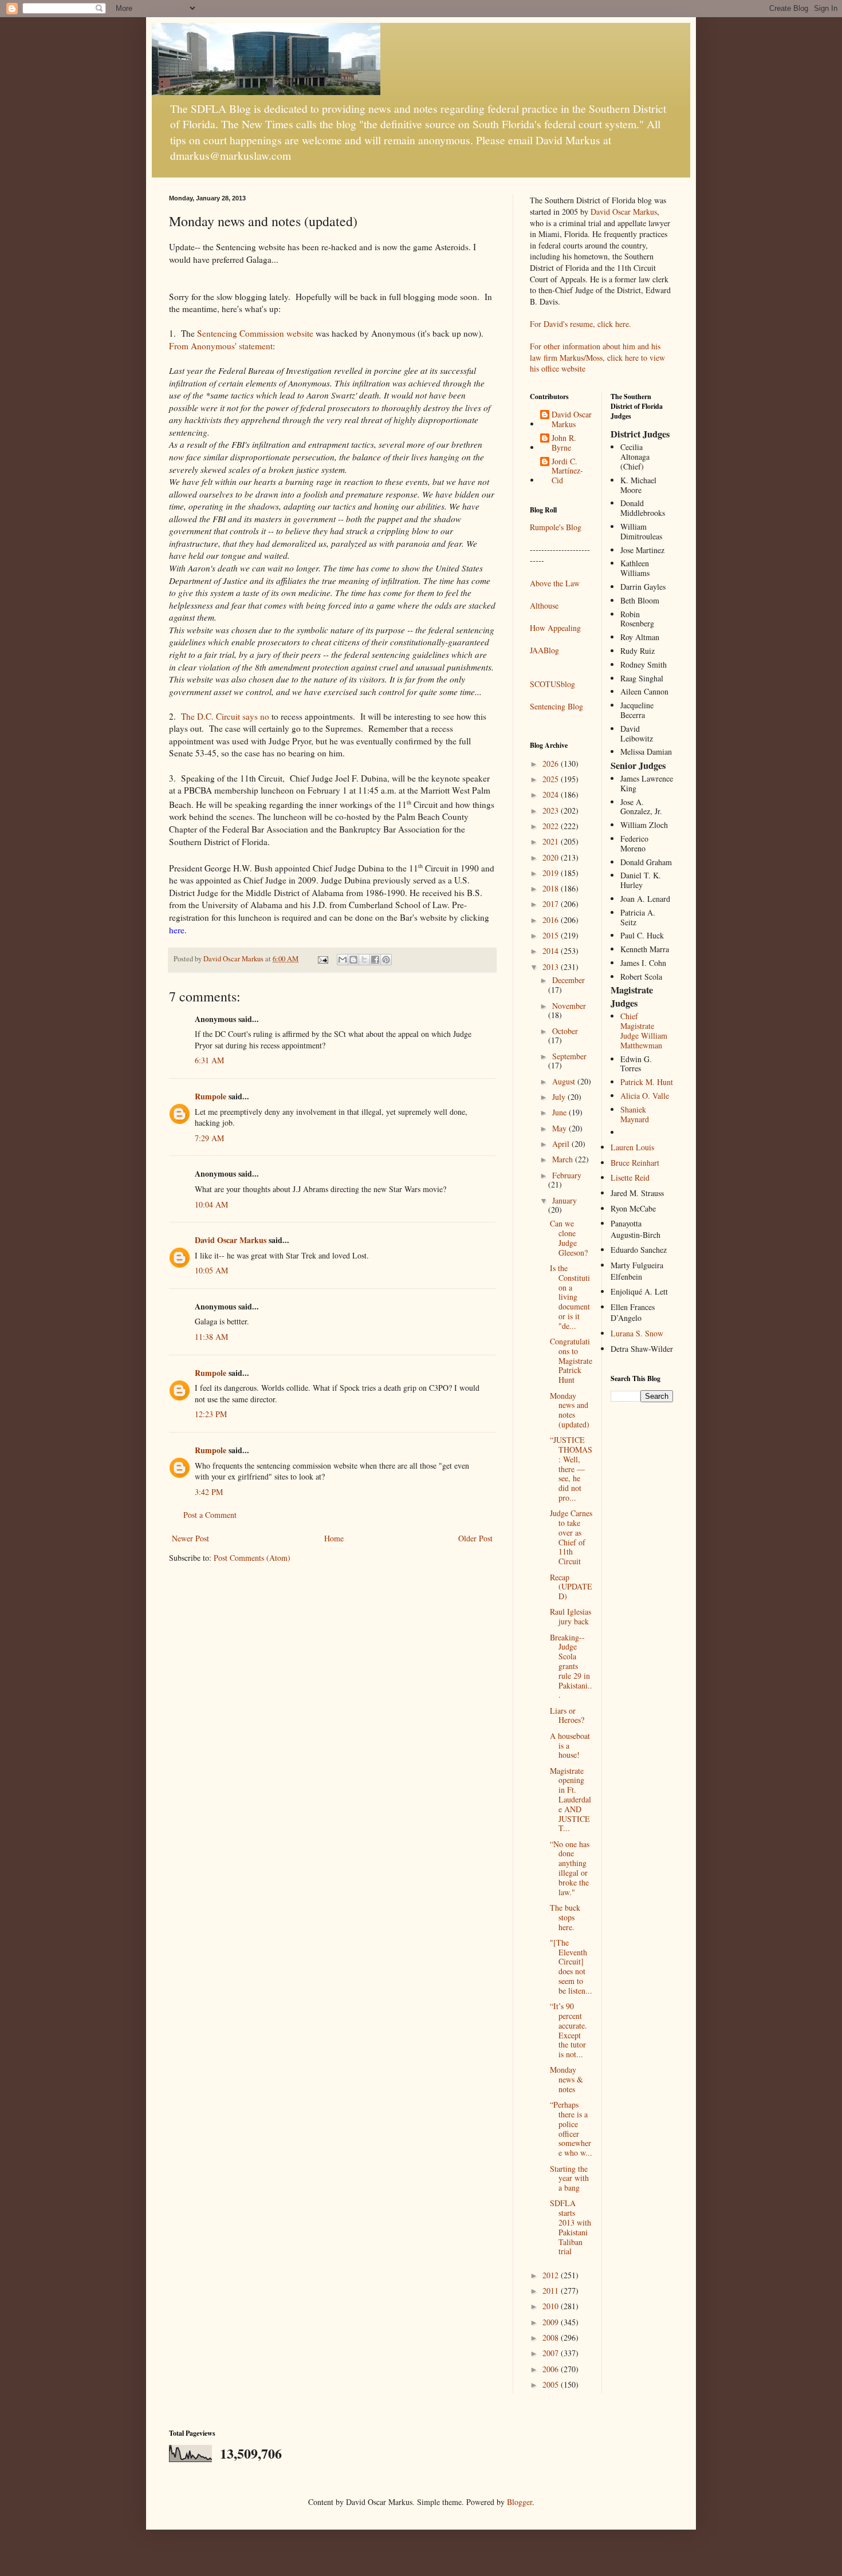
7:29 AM (209, 1138)
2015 (552, 935)
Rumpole (210, 1096)
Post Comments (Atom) (252, 1558)
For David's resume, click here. (581, 324)
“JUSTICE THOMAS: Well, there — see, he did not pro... (571, 1469)
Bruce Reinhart (635, 1163)
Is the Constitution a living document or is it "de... (570, 1297)
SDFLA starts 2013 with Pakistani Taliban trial (570, 2227)
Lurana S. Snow (637, 1333)
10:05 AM (211, 1270)
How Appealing (555, 628)
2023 (552, 810)
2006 (552, 2369)
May (560, 1128)
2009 (552, 2322)
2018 (552, 888)
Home (334, 1538)
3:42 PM (209, 1492)
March (564, 1159)
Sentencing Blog (556, 706)
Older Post (475, 1538)
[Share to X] (364, 960)
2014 (552, 951)
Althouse (544, 605)
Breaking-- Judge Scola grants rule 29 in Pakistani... (571, 1666)
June (560, 1112)
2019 (552, 873)
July (560, 1097)
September (569, 1056)
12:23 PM (211, 1414)
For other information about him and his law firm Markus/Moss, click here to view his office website (597, 357)
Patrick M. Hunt (647, 1082)
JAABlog (544, 650)
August (565, 1081)
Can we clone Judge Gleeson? (569, 1238)
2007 (552, 2353)
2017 (552, 904)
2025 (552, 779)
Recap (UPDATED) (571, 1587)
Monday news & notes (566, 2079)
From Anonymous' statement (221, 346)
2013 (552, 967)
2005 (552, 2384)
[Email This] (343, 960)
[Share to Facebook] (375, 960)
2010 (552, 2306)
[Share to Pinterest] (386, 960)
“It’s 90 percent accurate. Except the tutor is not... (568, 2030)
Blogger (520, 2502)
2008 (552, 2338)
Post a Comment (210, 1515)
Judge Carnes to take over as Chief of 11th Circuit (571, 1537)
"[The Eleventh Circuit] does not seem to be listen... (571, 1966)
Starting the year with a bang (569, 2178)
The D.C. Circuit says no (225, 716)
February (567, 1175)
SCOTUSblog (552, 684)
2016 (552, 920)
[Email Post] (322, 959)
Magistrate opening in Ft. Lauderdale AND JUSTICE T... (570, 1800)
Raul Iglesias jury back (570, 1616)
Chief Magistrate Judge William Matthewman (644, 1030)
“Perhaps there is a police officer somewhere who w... (571, 2129)
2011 (552, 2291)
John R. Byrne (564, 443)
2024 (552, 794)
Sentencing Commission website (255, 333)
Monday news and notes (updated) (570, 1410)
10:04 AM (211, 1204)
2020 (552, 857)
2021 (552, 841)
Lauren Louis (632, 1147)
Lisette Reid (630, 1177)
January (564, 1200)
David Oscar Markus (231, 1240)
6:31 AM (209, 1060)
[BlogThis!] (353, 960)
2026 (552, 764)
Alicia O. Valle (645, 1096)
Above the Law (555, 583)
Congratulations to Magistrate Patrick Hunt (571, 1360)
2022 (552, 826)
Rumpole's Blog (556, 527)
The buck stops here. (565, 1917)
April (562, 1144)
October (565, 1031)
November (569, 1006)
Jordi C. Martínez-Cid (567, 471)
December (568, 980)
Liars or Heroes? (567, 1715)
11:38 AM (211, 1337)
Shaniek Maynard (635, 1114)
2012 (552, 2275)
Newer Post (190, 1538)
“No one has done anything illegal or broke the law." (570, 1868)
